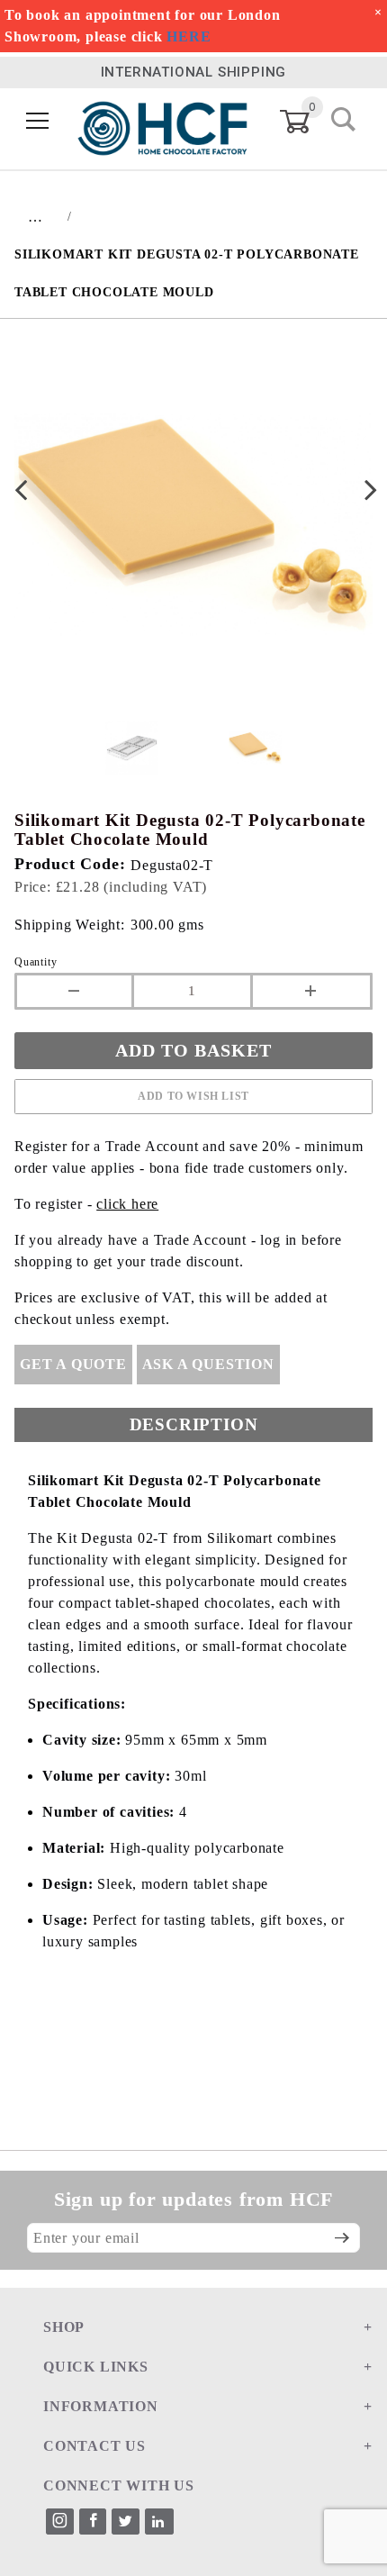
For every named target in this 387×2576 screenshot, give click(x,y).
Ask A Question (208, 1364)
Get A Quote (73, 1364)
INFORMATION (101, 2406)
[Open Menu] (38, 122)
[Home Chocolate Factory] (162, 121)
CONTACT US (94, 2446)
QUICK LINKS (96, 2367)
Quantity (36, 962)
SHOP (64, 2327)
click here (127, 1204)
